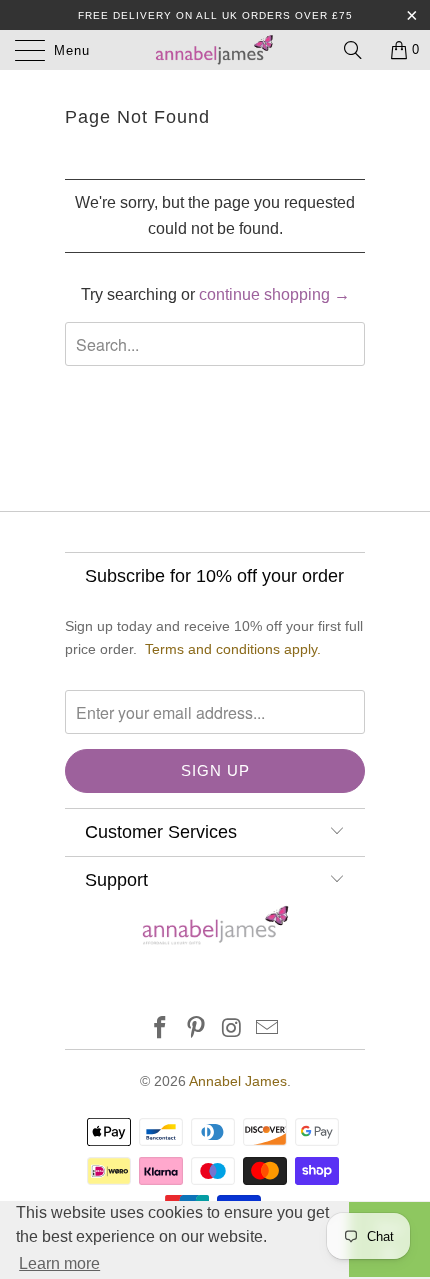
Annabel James (238, 1081)
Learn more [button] (59, 1263)
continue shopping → (274, 294)
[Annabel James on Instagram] (232, 1029)
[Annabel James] (215, 50)
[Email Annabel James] (268, 1029)
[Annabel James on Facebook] (161, 1029)
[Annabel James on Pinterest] (196, 1029)
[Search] (360, 50)
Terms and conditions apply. (233, 649)
